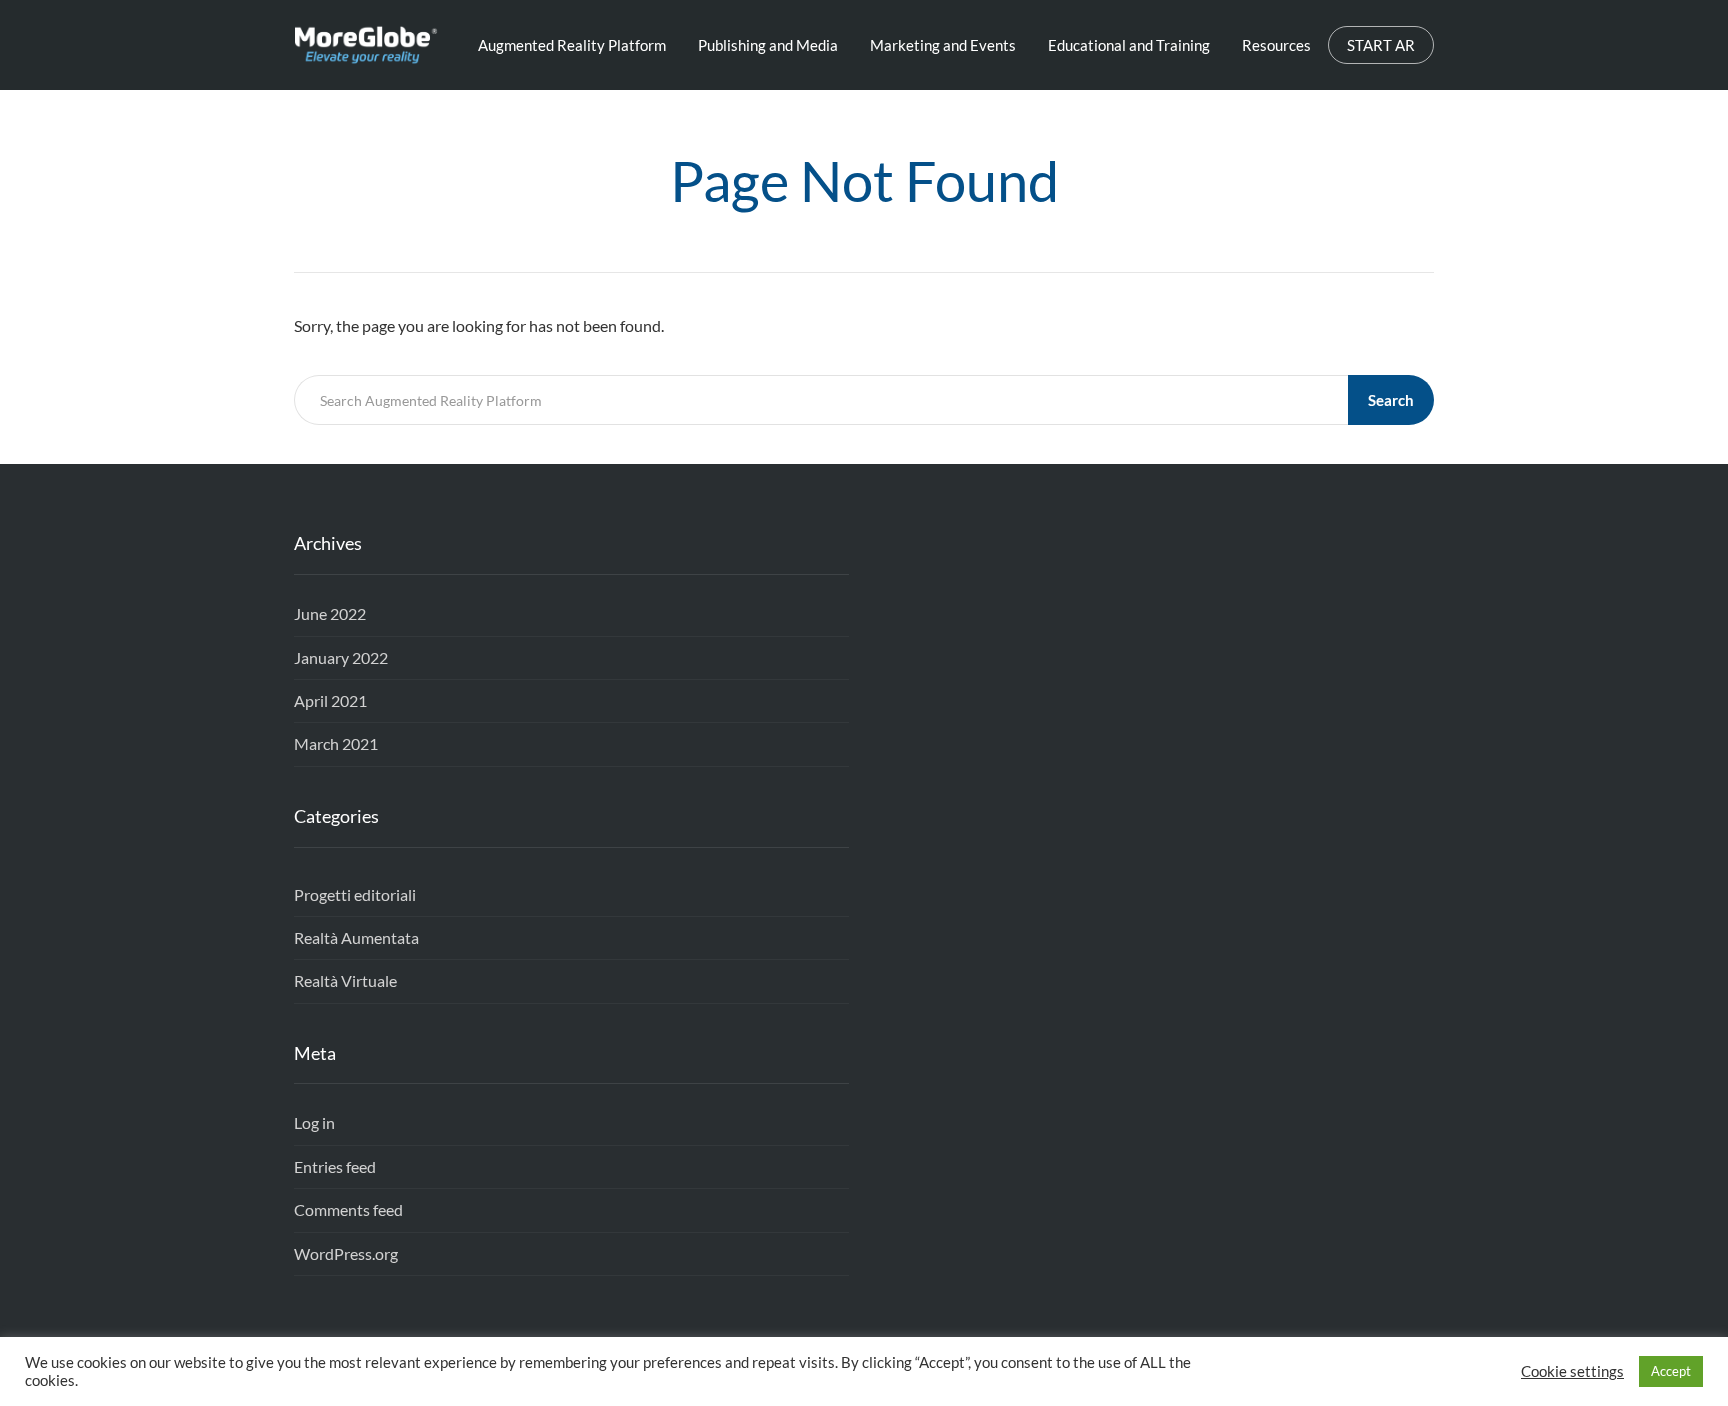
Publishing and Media (768, 45)
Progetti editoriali (355, 894)
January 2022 (341, 657)
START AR (1381, 45)
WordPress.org (346, 1253)
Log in (314, 1122)
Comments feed (348, 1209)
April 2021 (330, 700)
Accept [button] (1671, 1371)
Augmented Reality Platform (572, 45)
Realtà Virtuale (345, 980)
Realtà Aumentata (356, 937)
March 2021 (336, 743)
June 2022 (330, 613)
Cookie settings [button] (1572, 1371)
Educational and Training (1129, 45)
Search (1391, 400)
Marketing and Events (943, 45)
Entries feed (335, 1166)
